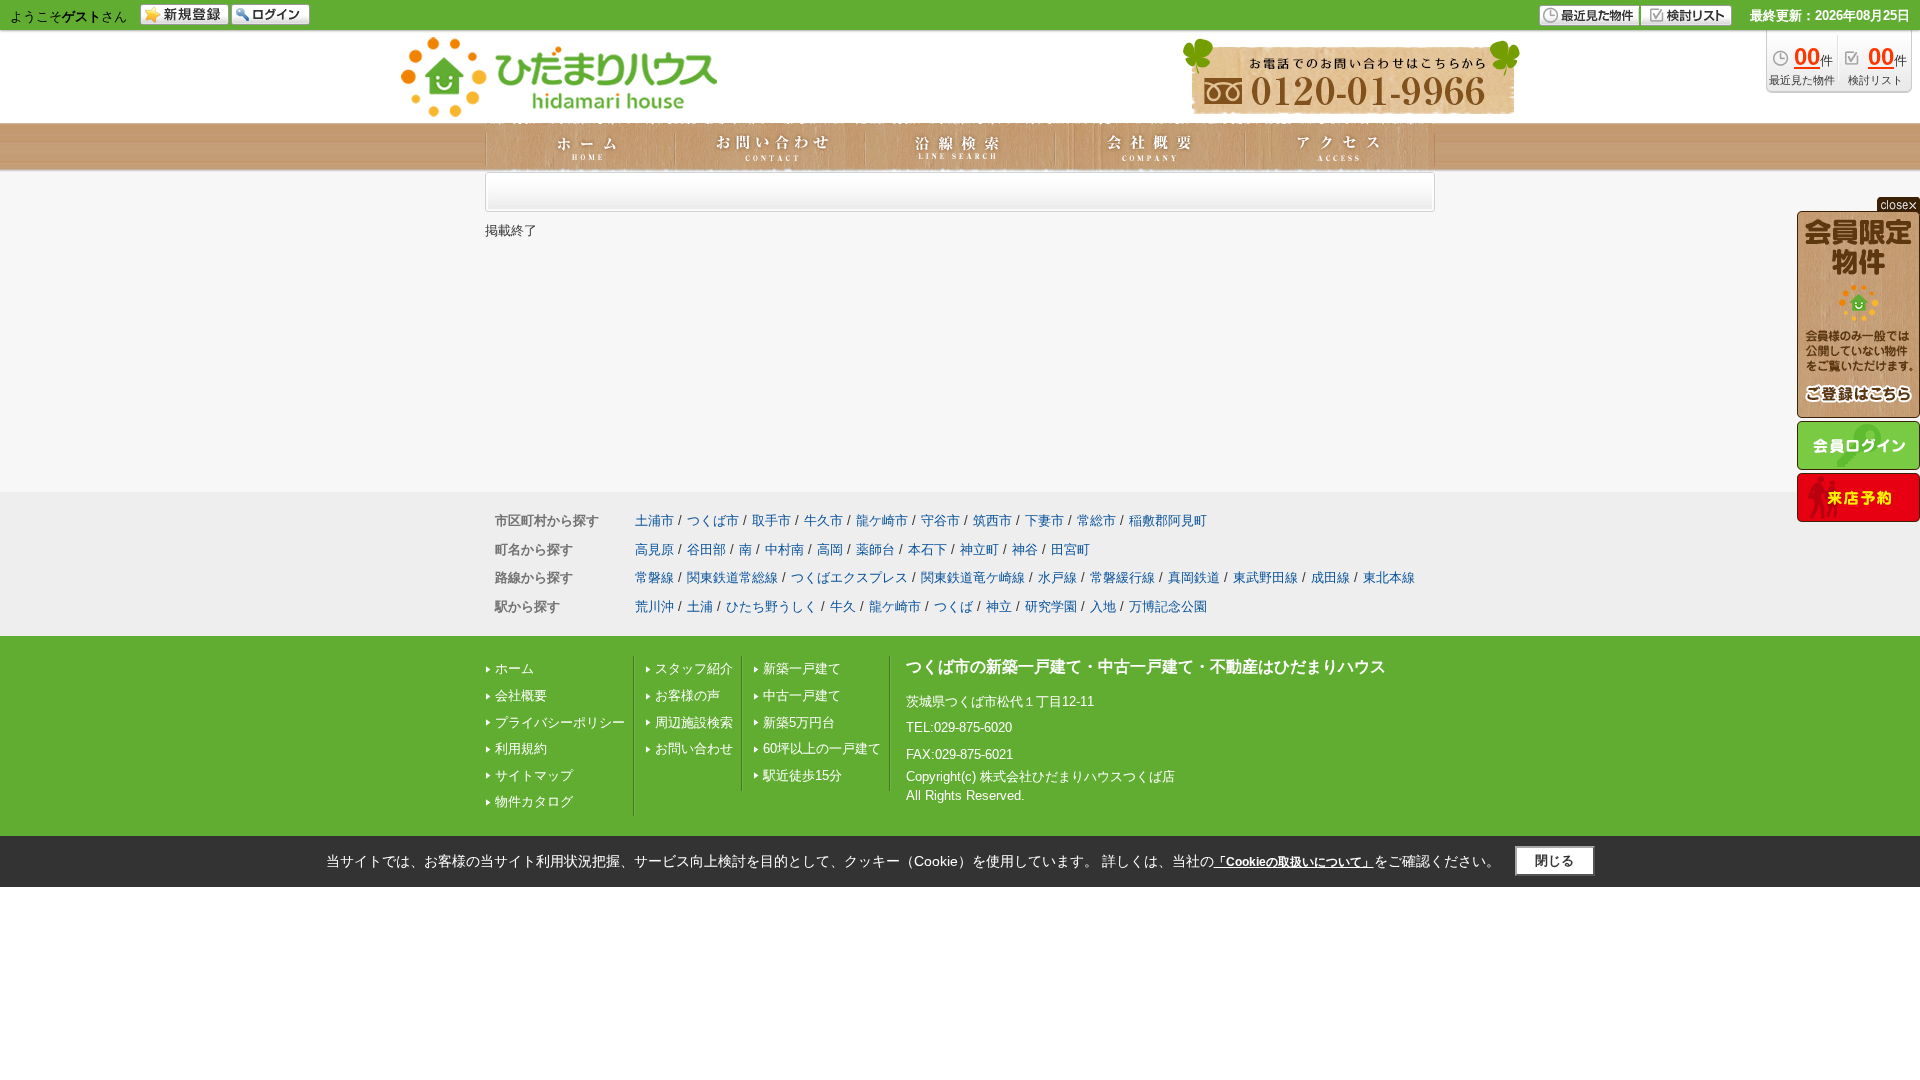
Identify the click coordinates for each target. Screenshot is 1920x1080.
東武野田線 (1265, 577)
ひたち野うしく (771, 606)
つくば (953, 606)
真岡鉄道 (1194, 577)
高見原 (654, 549)
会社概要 (521, 695)
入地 (1103, 606)
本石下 (927, 549)
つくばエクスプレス (849, 577)
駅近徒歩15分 (802, 775)
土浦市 (654, 520)
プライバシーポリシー (560, 722)
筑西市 (992, 520)
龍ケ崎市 (882, 520)
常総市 (1096, 520)
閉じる (1554, 860)
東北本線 (1389, 577)
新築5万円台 (799, 722)
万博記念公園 (1168, 606)
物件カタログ (534, 801)
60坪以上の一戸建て (822, 748)
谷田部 (706, 549)
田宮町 (1070, 549)
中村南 (784, 549)
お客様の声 (687, 695)
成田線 (1330, 577)
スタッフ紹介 (694, 668)
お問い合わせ (694, 748)
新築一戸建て (802, 668)
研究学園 (1051, 606)
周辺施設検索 (694, 722)
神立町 (979, 549)
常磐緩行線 (1122, 577)
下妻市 (1044, 520)
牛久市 (823, 520)
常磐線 (654, 577)
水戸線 (1057, 577)
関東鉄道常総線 (732, 577)
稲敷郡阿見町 (1168, 520)
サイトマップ (534, 775)
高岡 (830, 549)
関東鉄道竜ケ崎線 (973, 577)
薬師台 (875, 549)
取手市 (771, 520)
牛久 (843, 606)
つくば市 (713, 520)
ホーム (514, 668)
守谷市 (940, 520)
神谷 (1025, 549)
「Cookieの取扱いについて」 (1294, 862)
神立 (999, 606)
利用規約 (521, 748)
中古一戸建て (802, 695)
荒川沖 (654, 606)
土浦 (700, 606)
